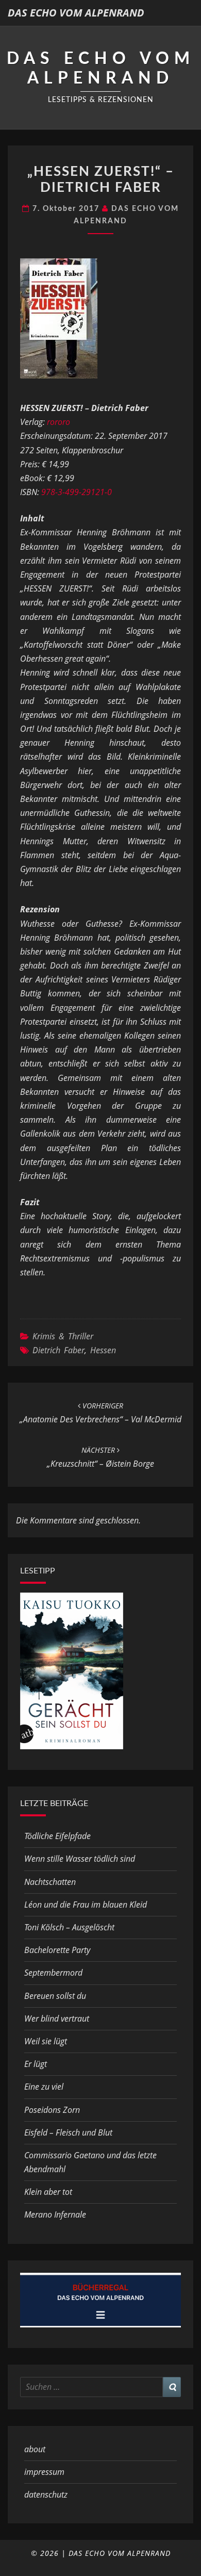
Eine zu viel (44, 2087)
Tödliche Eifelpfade (57, 1836)
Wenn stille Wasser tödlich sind (80, 1859)
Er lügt (36, 2064)
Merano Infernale (55, 2214)
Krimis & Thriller (63, 1336)
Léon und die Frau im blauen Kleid (86, 1905)
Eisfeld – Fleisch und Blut (68, 2132)
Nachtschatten (50, 1882)
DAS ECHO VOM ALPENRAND (76, 13)
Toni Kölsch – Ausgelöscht (69, 1927)
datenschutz (46, 2495)
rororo (58, 422)
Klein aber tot (48, 2192)
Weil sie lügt (46, 2041)
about (35, 2449)
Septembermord (53, 1973)
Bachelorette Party (57, 1950)
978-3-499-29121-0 (77, 492)
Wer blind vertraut (57, 2019)
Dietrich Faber (58, 1350)
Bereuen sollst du (55, 1996)
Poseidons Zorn (52, 2110)
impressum (44, 2472)
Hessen (103, 1350)
